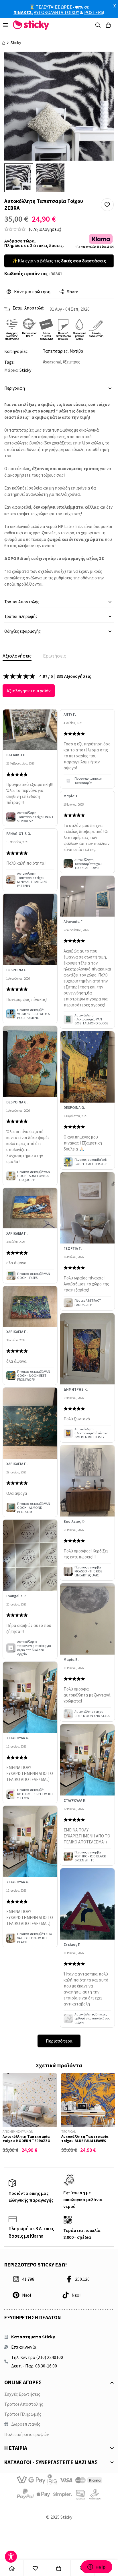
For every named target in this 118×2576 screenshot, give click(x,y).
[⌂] (12, 2568)
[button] (107, 205)
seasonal (53, 362)
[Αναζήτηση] (98, 25)
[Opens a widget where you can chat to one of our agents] (97, 2567)
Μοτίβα (76, 351)
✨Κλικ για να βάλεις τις (59, 261)
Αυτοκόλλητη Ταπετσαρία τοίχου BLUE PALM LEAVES (85, 2139)
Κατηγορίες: (16, 351)
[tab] (17, 656)
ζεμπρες (72, 362)
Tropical (69, 2131)
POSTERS (94, 12)
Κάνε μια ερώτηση (32, 292)
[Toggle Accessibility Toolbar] (11, 2557)
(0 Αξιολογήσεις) (45, 229)
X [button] (115, 6)
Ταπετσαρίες (55, 351)
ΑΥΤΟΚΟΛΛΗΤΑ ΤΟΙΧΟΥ (56, 12)
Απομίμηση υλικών (18, 2131)
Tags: (9, 362)
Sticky (16, 43)
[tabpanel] (59, 1360)
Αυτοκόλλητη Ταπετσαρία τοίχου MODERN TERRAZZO (26, 2139)
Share (73, 292)
